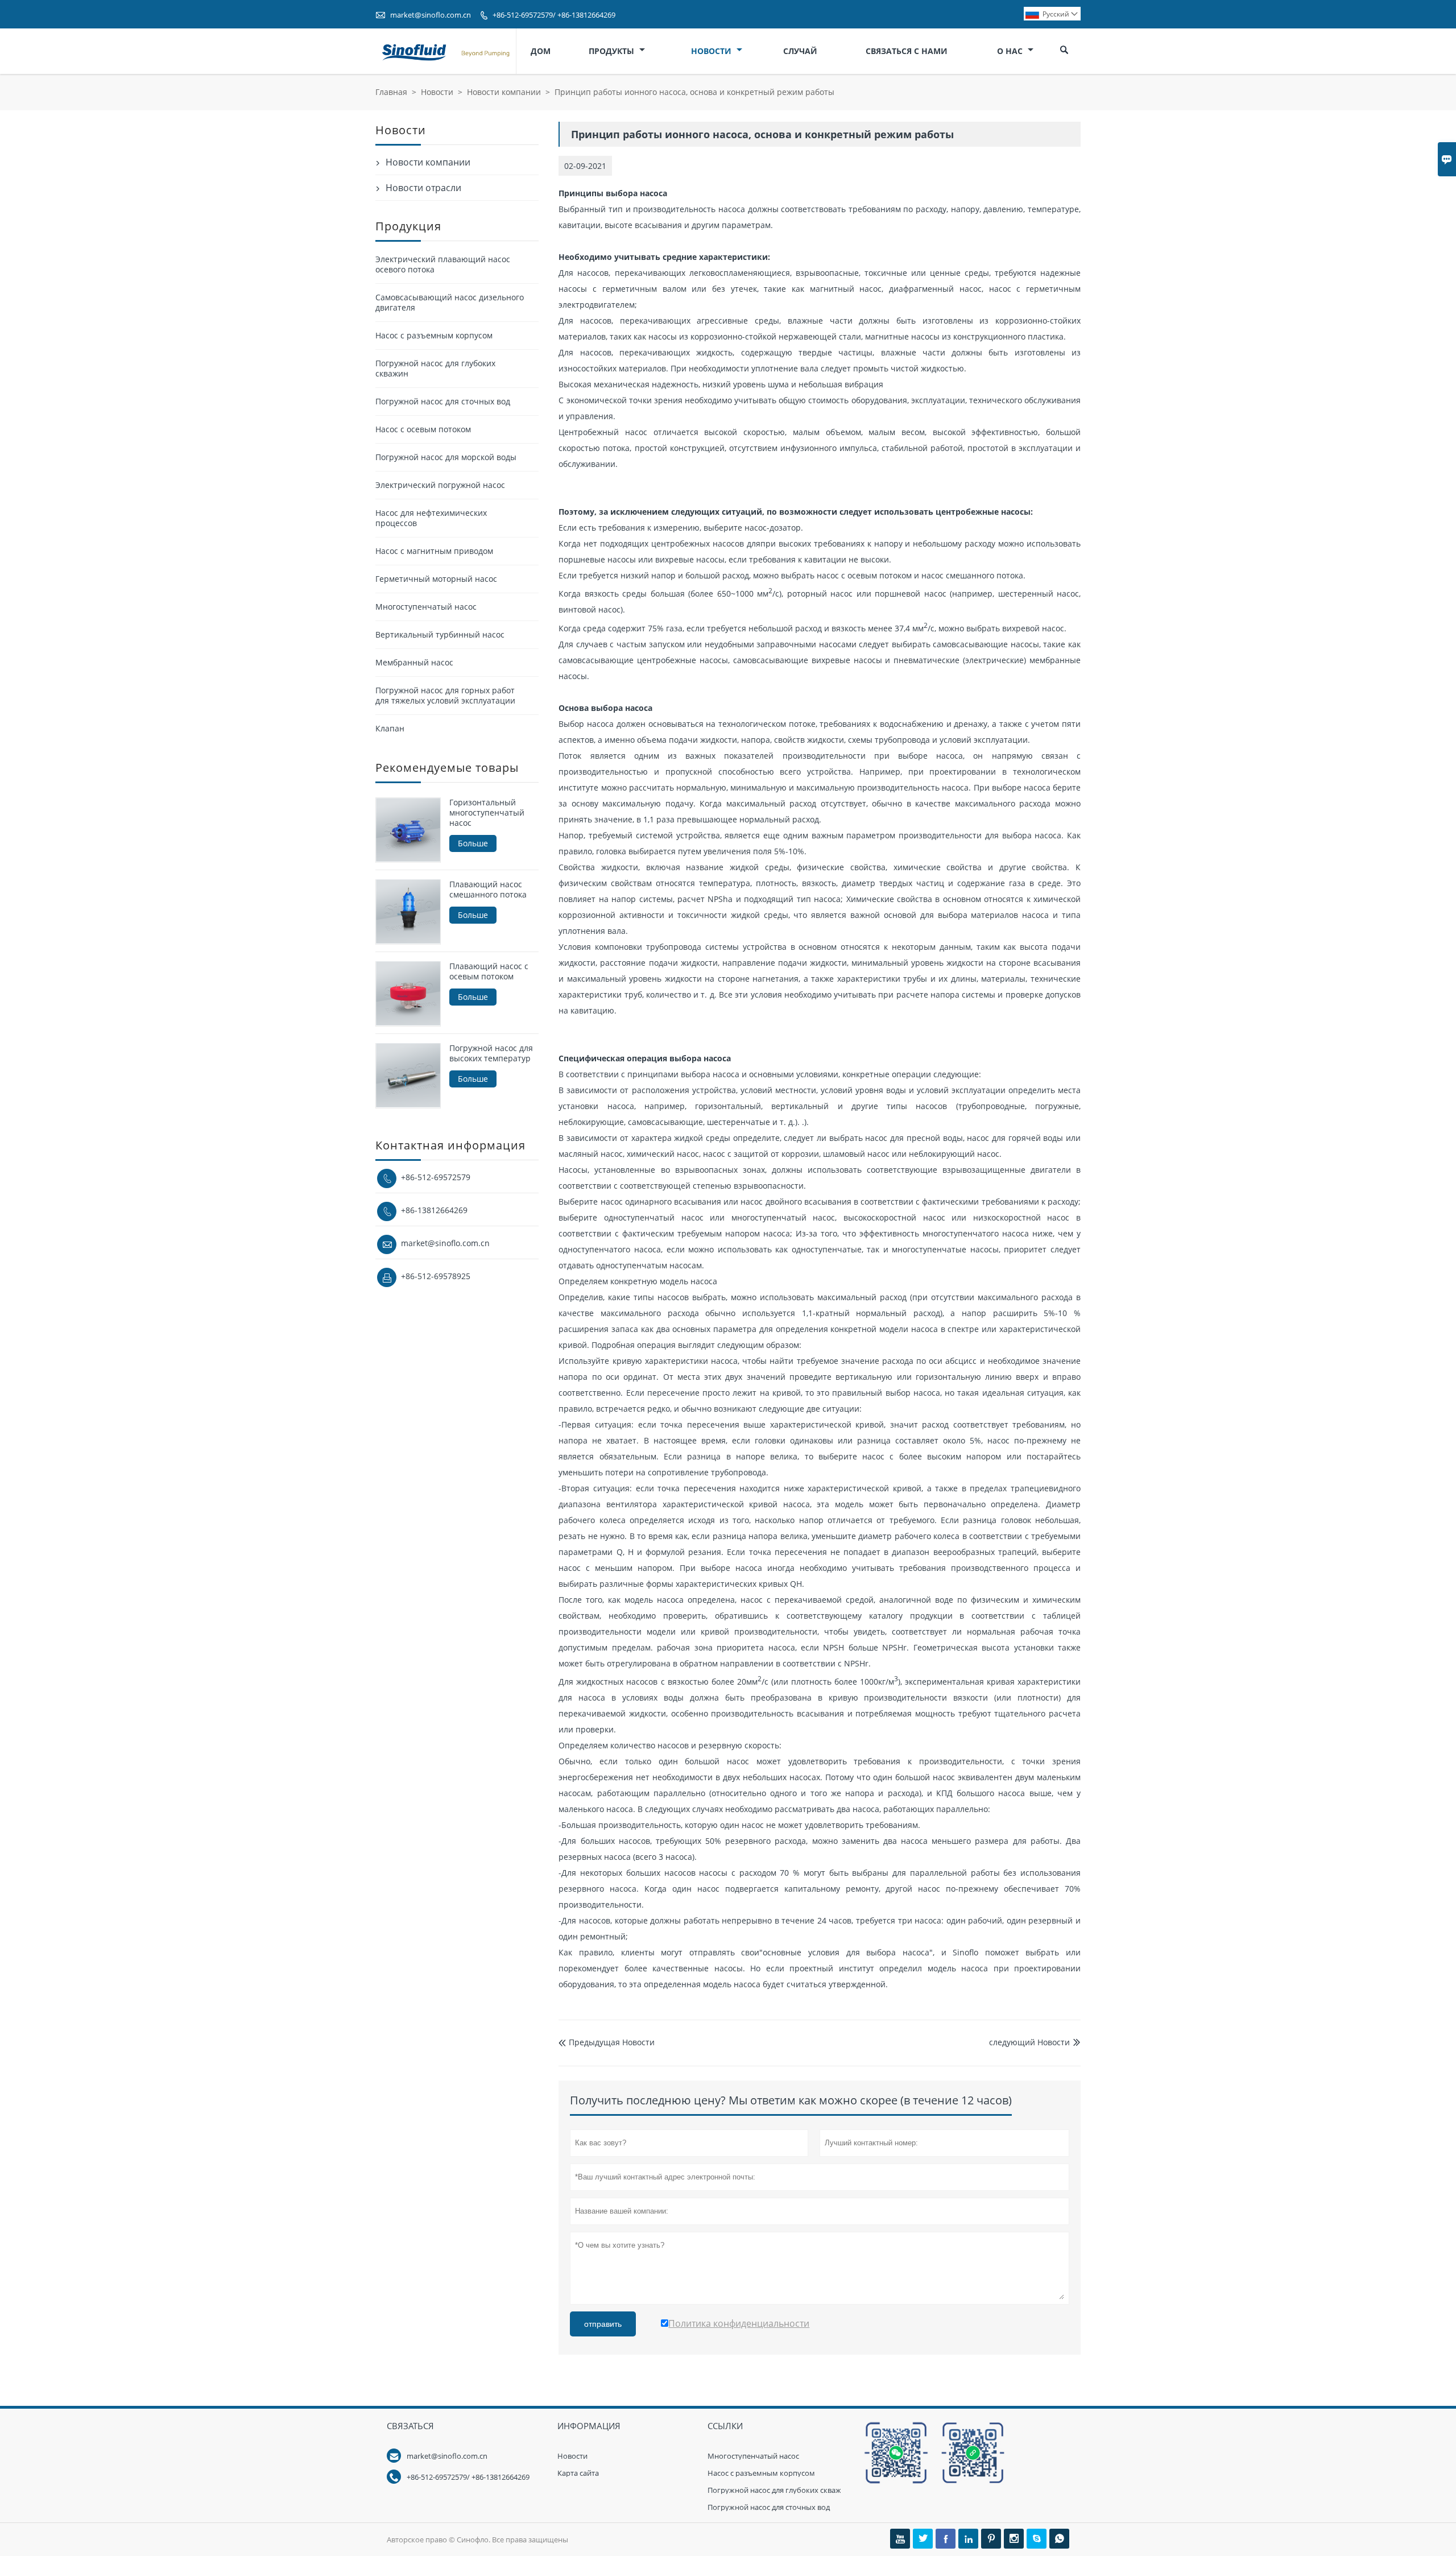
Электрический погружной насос (440, 485)
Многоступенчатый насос (426, 607)
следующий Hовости (1029, 2042)
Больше (473, 843)
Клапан (390, 728)
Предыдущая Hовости (607, 2042)
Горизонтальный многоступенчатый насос (487, 813)
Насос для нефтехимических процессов (431, 518)
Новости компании (504, 92)
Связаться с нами (907, 51)
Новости (712, 51)
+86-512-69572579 (436, 1176)
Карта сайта (578, 2473)
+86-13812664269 (434, 1209)
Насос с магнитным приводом (434, 551)
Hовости (572, 2456)
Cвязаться (410, 2426)
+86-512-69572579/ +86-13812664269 (554, 15)
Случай (800, 51)
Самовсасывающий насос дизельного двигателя (450, 302)
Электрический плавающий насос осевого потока (443, 264)
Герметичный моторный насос (436, 579)
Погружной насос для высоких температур (491, 1053)
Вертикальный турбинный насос (440, 634)
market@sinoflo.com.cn (431, 15)
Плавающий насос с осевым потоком (489, 971)
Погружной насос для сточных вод (443, 401)
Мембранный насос (414, 662)
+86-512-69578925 (436, 1275)
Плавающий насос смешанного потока (488, 889)
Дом (541, 51)
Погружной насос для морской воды (446, 457)
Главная (391, 92)
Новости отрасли (423, 188)
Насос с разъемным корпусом (434, 335)
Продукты (613, 51)
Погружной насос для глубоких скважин (435, 368)
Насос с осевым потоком (423, 429)
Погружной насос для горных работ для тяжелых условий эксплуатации (445, 695)
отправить (603, 2324)
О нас (1011, 51)
